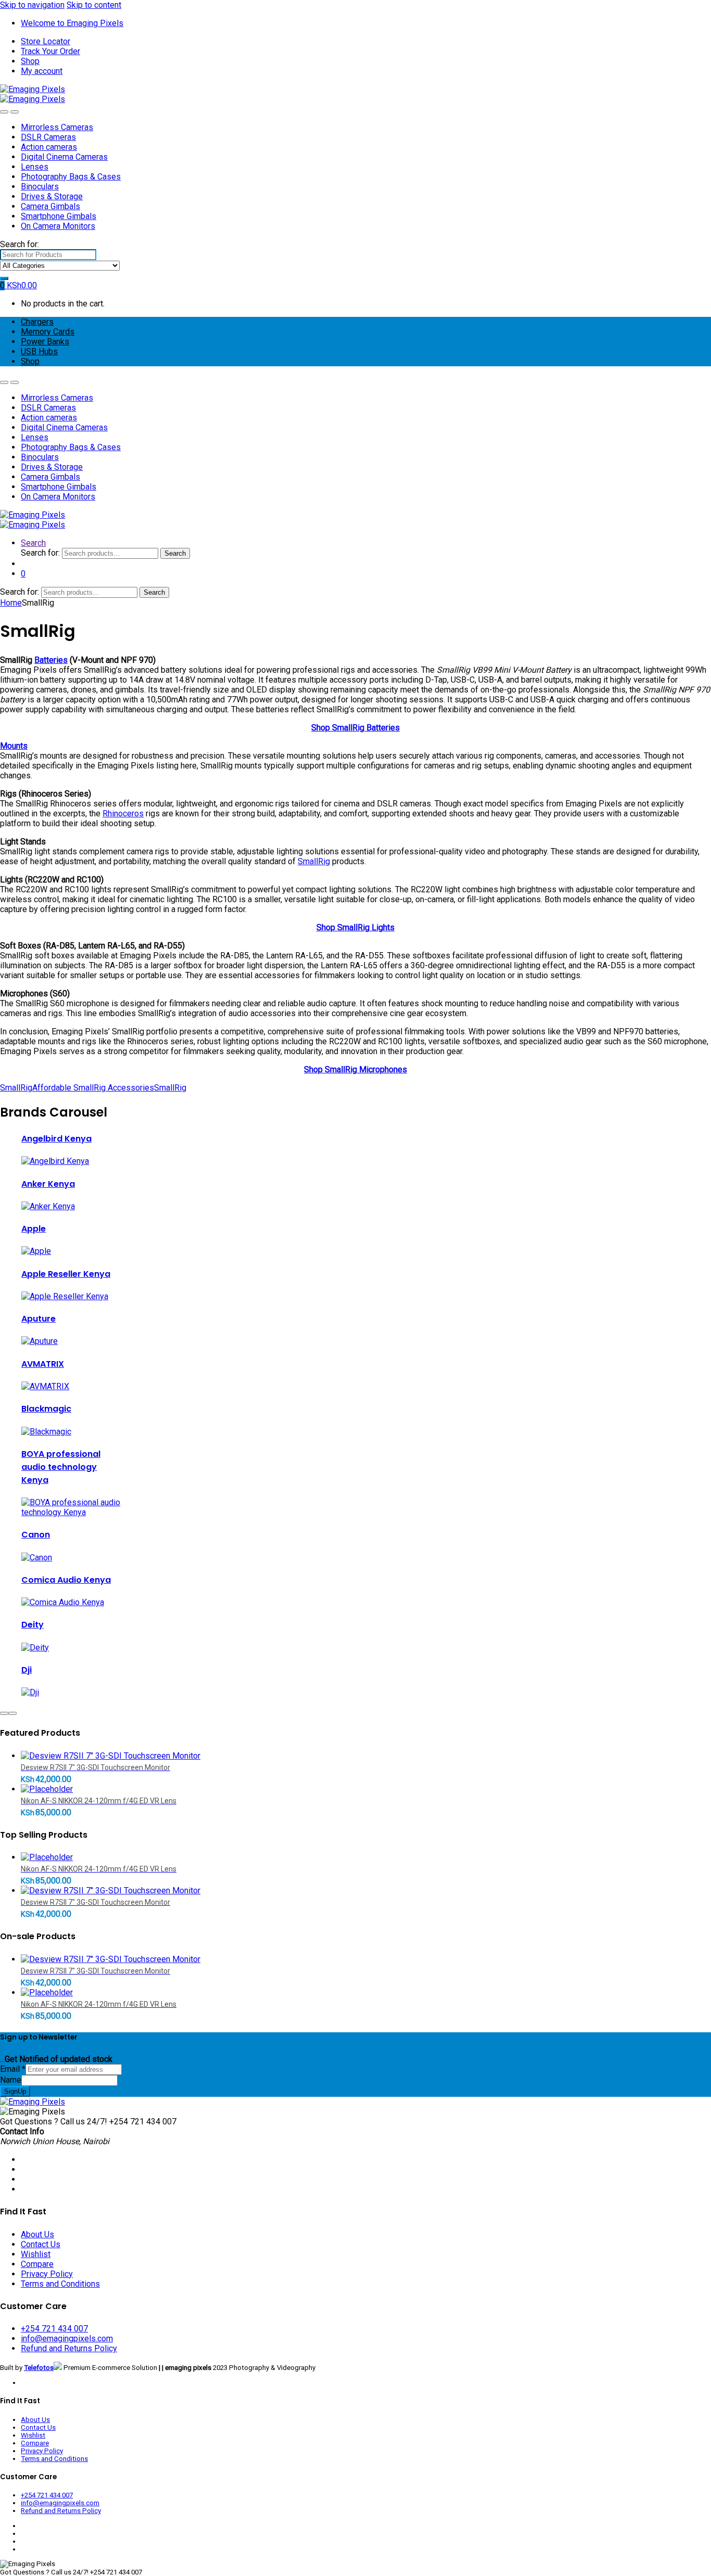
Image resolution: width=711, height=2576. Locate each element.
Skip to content (94, 5)
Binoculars (40, 187)
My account (42, 71)
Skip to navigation (32, 5)
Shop (30, 61)
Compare (37, 2264)
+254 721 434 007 (54, 2329)
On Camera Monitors (58, 226)
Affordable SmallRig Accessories (93, 1088)
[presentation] (4, 1713)
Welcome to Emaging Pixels (72, 23)
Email (13, 2069)
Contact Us (41, 2244)
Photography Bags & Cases (71, 177)
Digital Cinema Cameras (64, 157)
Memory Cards (48, 332)
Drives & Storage (52, 196)
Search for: (20, 244)
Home (11, 603)
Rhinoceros (123, 813)
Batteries (51, 660)
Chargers (37, 322)
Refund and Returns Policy (69, 2348)
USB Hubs (39, 351)
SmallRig (314, 861)
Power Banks (45, 342)
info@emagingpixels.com (67, 2338)
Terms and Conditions (60, 2284)
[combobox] (48, 255)
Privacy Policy (47, 2274)
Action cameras (49, 147)
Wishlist (36, 2254)
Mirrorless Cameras (57, 127)
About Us (37, 2234)
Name (11, 2080)
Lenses (35, 167)
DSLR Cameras (48, 137)
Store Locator (46, 41)
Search (33, 543)
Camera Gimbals (50, 206)
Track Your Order (50, 51)
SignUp (15, 2091)
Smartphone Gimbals (59, 216)
